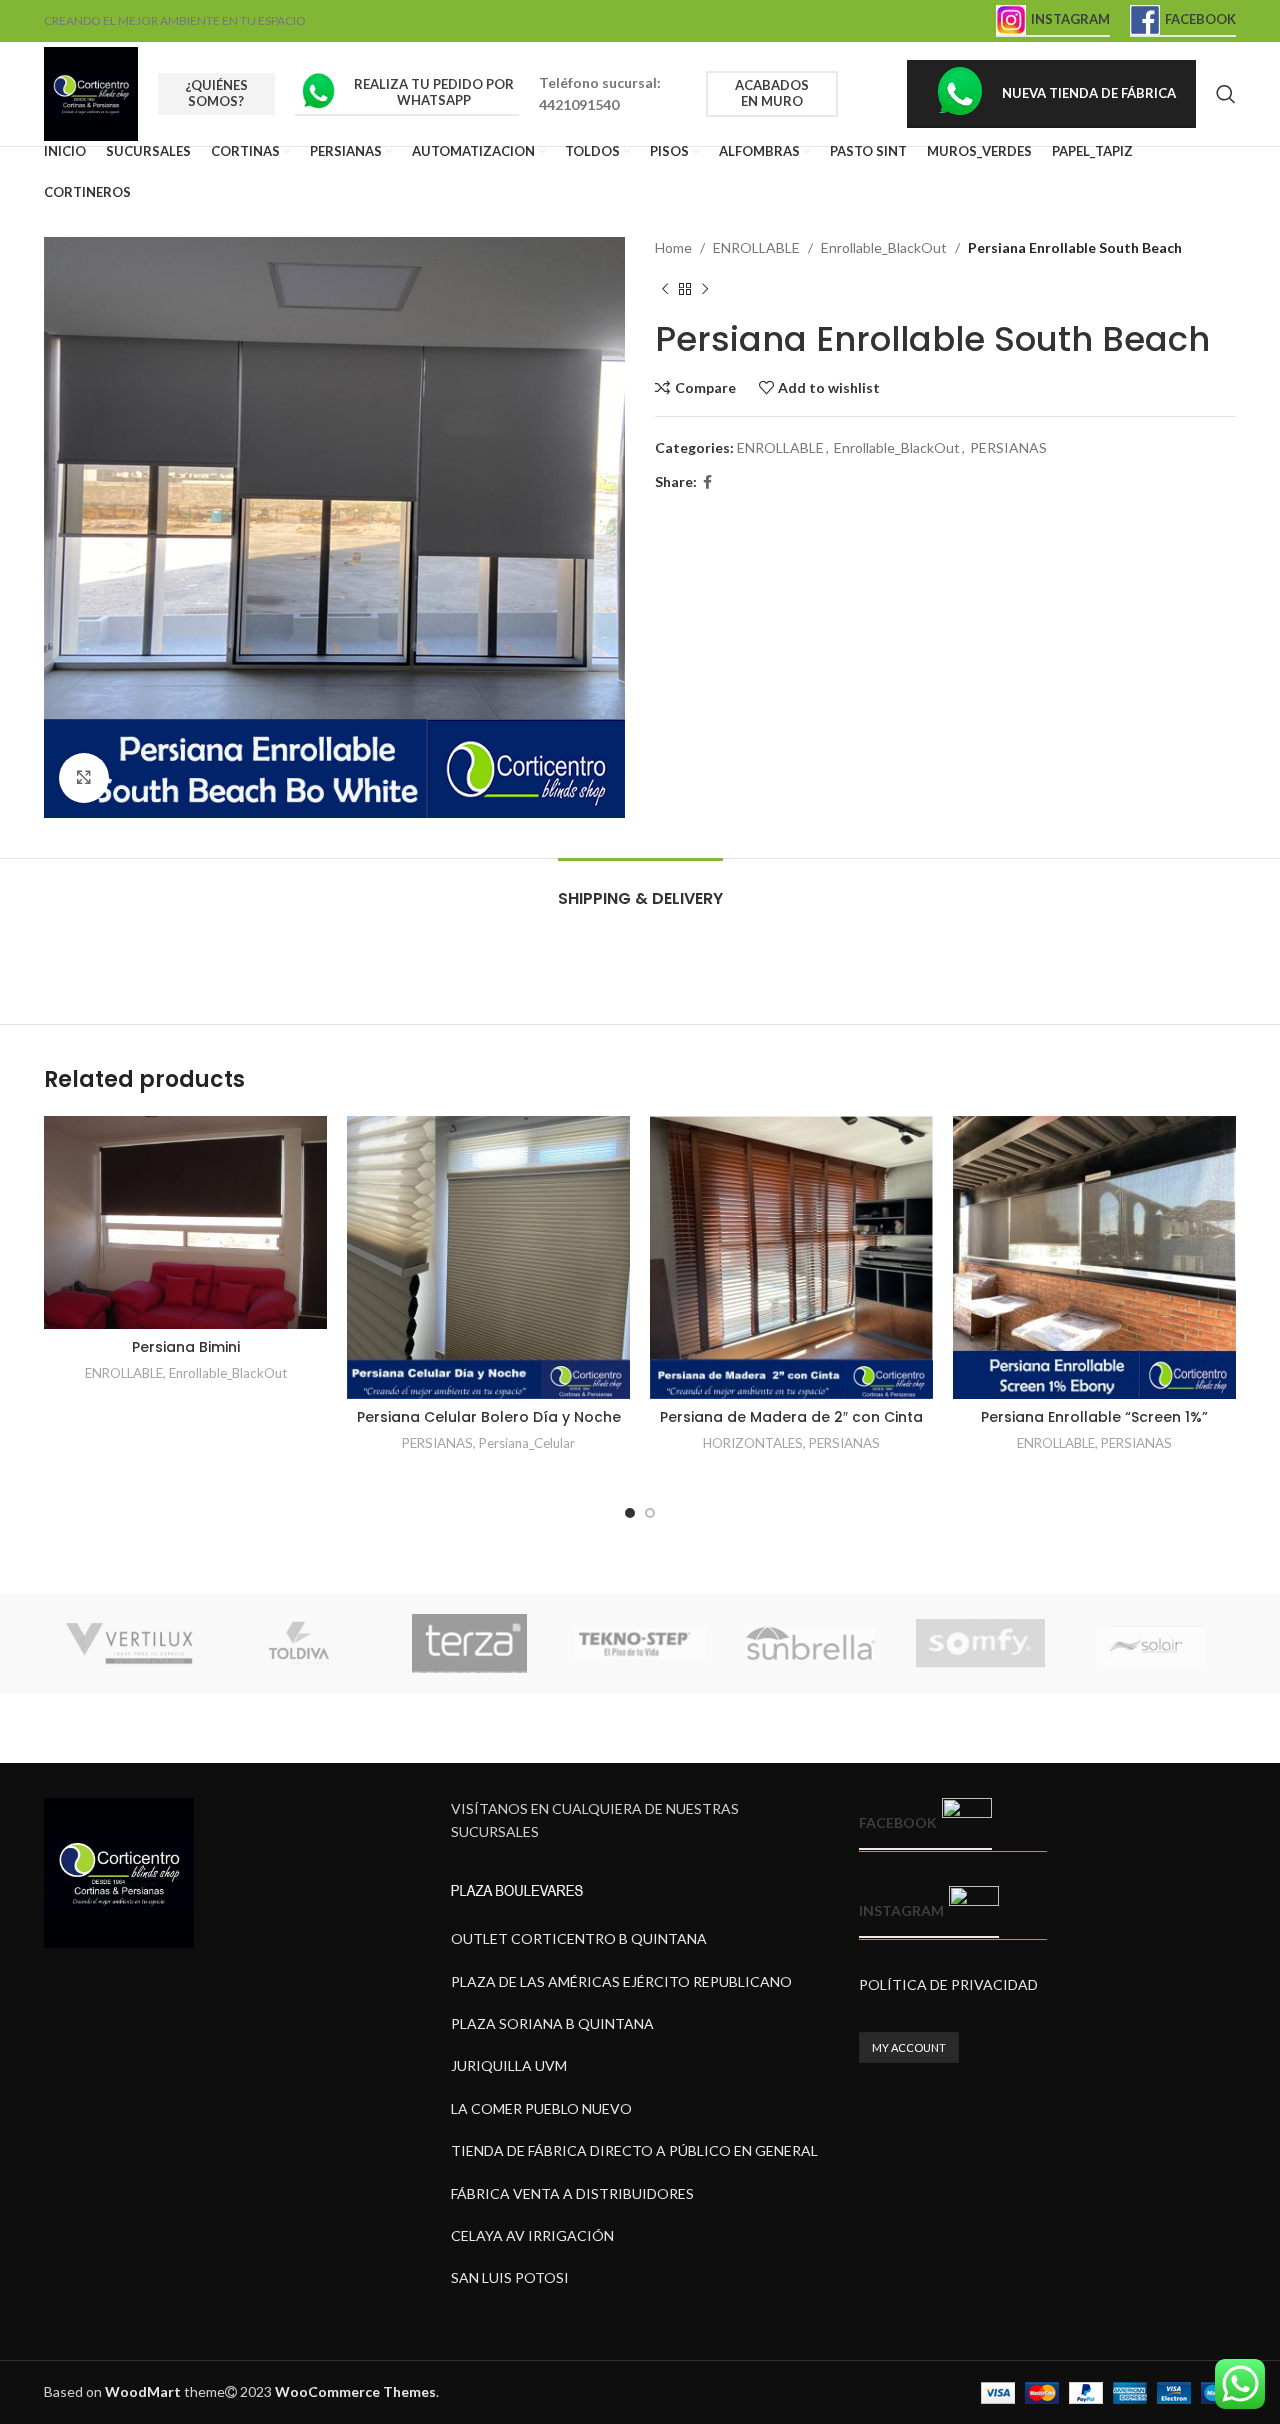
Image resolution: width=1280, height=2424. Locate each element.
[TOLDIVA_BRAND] (299, 1643)
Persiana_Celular (527, 1443)
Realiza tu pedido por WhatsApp (434, 92)
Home (673, 247)
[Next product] (705, 289)
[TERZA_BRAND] (470, 1643)
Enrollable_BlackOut (884, 247)
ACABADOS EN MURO (772, 93)
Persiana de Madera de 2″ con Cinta (791, 1417)
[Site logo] (91, 92)
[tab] (640, 888)
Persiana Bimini (186, 1347)
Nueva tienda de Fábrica (1089, 93)
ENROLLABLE (756, 247)
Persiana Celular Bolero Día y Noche (489, 1417)
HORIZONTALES (753, 1443)
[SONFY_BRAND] (980, 1643)
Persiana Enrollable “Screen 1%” (1094, 1417)
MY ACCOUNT (909, 2047)
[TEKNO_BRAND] (640, 1643)
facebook (898, 1822)
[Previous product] (665, 289)
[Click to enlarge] (84, 778)
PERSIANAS (1008, 447)
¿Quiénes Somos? (216, 93)
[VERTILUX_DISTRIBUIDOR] (129, 1643)
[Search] (1226, 94)
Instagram (1070, 19)
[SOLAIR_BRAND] (1151, 1643)
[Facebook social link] (707, 482)
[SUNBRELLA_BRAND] (810, 1643)
